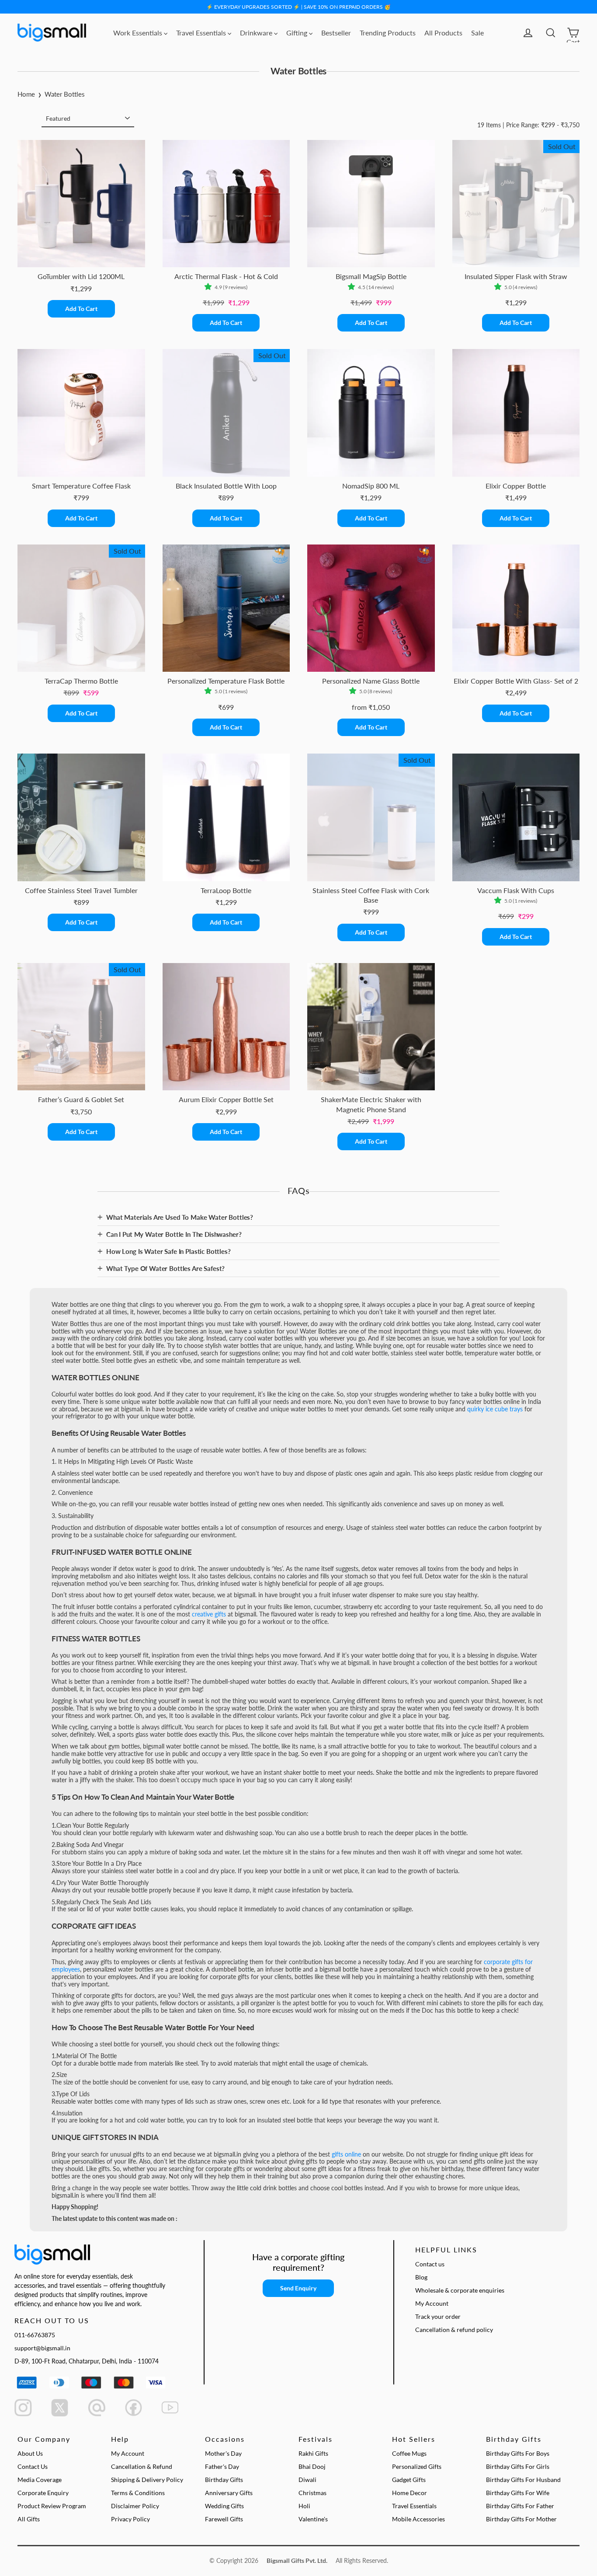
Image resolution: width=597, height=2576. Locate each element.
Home (26, 94)
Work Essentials (139, 33)
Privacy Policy (130, 2519)
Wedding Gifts (224, 2506)
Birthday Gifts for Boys (518, 2453)
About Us (30, 2453)
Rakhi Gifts (313, 2453)
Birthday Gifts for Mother (521, 2519)
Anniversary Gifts (229, 2493)
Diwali (307, 2480)
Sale (477, 33)
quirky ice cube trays (495, 1409)
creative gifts (209, 1614)
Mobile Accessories (418, 2519)
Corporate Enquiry (43, 2493)
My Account (432, 2303)
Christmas (312, 2493)
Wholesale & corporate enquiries (460, 2290)
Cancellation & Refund (142, 2466)
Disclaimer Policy (135, 2506)
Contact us (430, 2264)
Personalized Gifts (417, 2466)
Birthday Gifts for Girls (518, 2466)
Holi (304, 2506)
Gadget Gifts (409, 2480)
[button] (210, 287)
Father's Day (222, 2466)
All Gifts (29, 2519)
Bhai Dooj (312, 2466)
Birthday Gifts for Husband (523, 2480)
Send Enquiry (298, 2288)
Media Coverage (40, 2480)
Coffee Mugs (409, 2453)
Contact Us (33, 2466)
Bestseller (336, 33)
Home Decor (410, 2493)
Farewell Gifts (224, 2519)
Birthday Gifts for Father (520, 2506)
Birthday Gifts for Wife (518, 2493)
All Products (443, 33)
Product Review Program (52, 2506)
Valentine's (313, 2519)
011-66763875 (35, 2335)
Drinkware (257, 33)
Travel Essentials (202, 33)
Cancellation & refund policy (454, 2330)
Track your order (438, 2316)
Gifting (298, 33)
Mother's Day (223, 2453)
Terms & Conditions (138, 2493)
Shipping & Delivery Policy (147, 2480)
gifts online (346, 2154)
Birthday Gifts (224, 2480)
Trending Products (388, 33)
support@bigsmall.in (42, 2348)
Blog (421, 2277)
